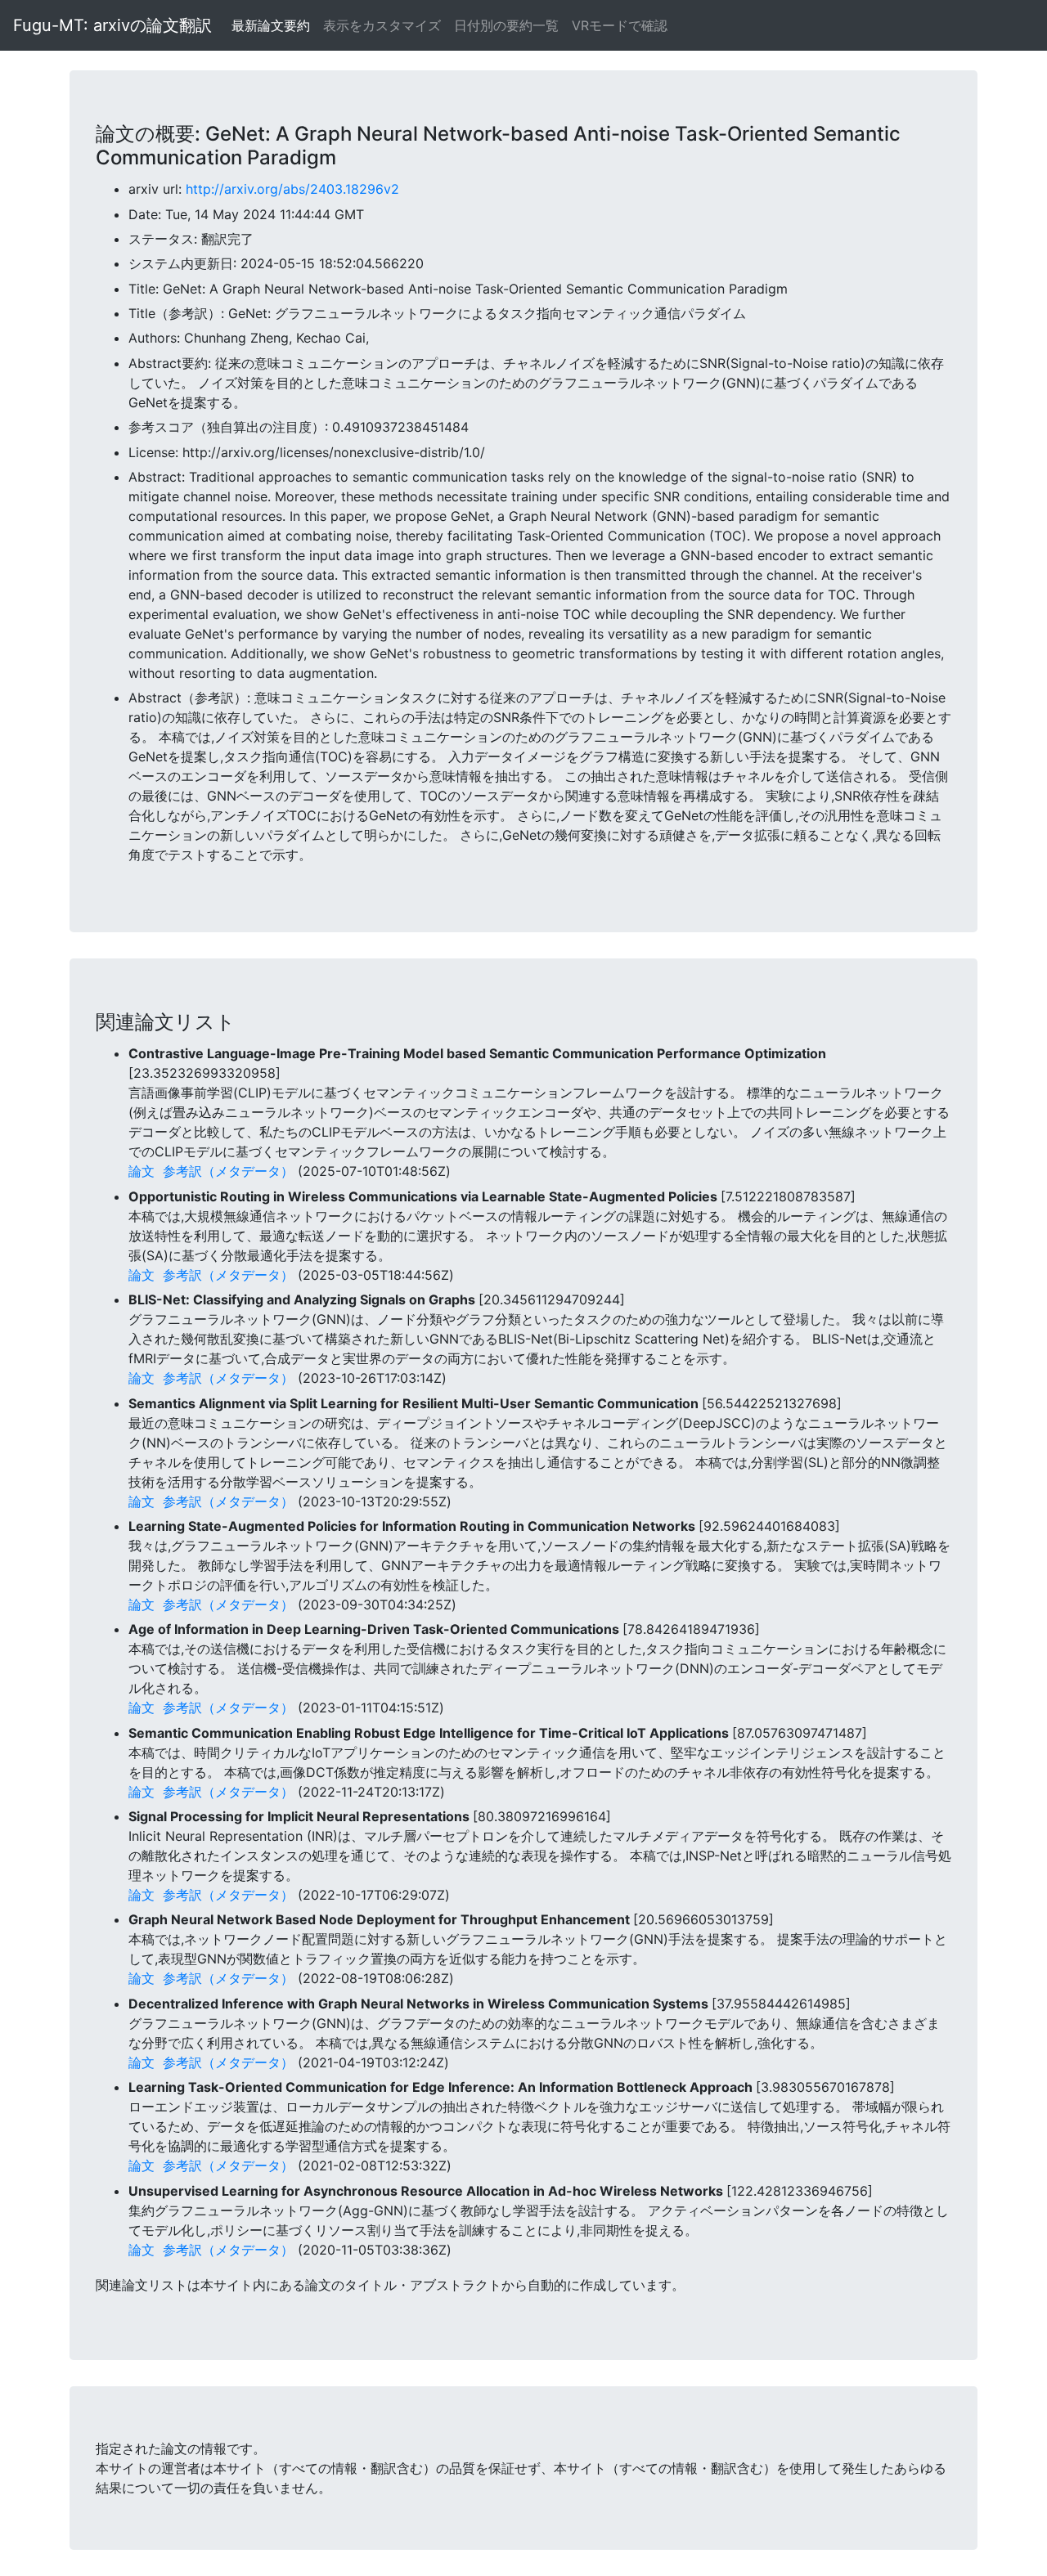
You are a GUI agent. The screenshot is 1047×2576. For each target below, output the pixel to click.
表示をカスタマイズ (382, 25)
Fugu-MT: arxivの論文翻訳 (112, 25)
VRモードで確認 (620, 25)
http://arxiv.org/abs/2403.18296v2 (292, 189)
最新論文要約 (271, 25)
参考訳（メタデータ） (228, 1171)
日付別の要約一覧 (506, 25)
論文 (142, 1171)
